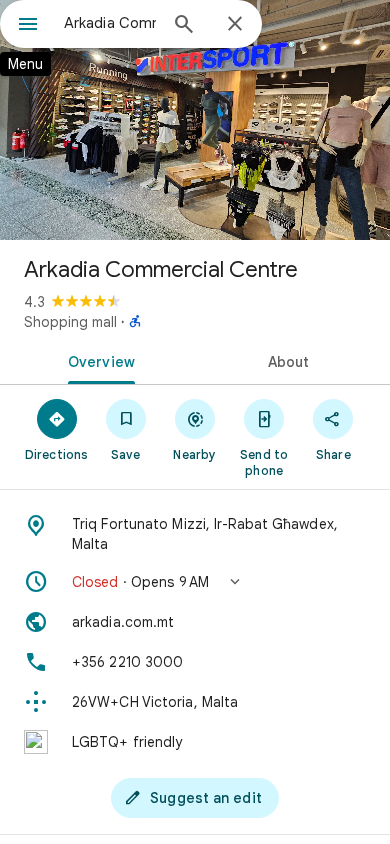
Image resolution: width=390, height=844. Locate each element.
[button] (195, 582)
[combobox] (110, 23)
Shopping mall (70, 322)
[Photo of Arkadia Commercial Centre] (195, 120)
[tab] (97, 360)
